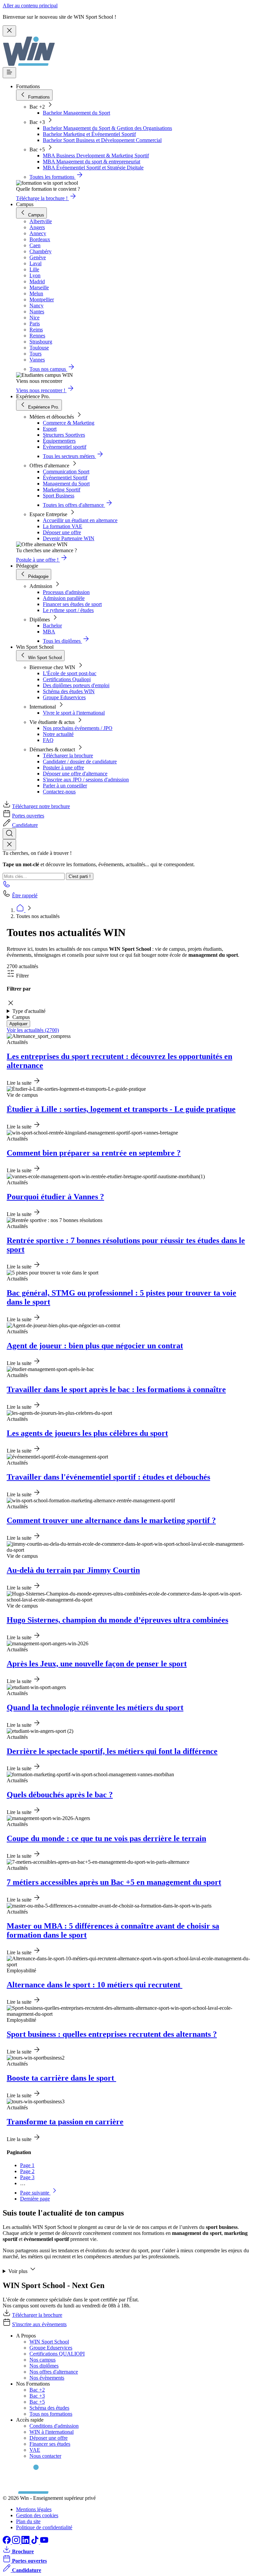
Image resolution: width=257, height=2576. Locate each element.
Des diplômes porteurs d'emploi (76, 685)
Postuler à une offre (63, 768)
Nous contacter (45, 2456)
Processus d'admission (66, 592)
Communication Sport (66, 472)
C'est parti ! (80, 876)
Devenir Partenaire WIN (69, 538)
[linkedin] (26, 2542)
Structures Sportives (64, 435)
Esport (50, 429)
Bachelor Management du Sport (76, 113)
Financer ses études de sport (72, 604)
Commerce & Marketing (69, 423)
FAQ (48, 740)
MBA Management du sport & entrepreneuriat (92, 162)
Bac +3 (37, 2396)
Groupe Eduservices (64, 697)
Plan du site (28, 2521)
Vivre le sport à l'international (74, 713)
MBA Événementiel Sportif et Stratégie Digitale (93, 168)
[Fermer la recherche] (9, 845)
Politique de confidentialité (44, 2527)
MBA (49, 632)
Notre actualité (58, 734)
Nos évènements (47, 2378)
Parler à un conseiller (65, 786)
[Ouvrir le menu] (9, 73)
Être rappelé (25, 895)
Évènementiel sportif (65, 447)
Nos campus (42, 2360)
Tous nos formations (51, 2414)
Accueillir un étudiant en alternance (80, 520)
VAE (35, 2450)
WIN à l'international (52, 2432)
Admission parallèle (64, 598)
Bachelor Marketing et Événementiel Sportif (89, 134)
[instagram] (17, 2542)
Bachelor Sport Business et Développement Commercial (102, 140)
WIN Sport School (49, 2342)
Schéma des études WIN (69, 691)
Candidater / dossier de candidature (80, 762)
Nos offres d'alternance (54, 2372)
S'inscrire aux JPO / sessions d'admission (86, 780)
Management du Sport (66, 484)
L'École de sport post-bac (70, 673)
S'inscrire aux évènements (39, 2324)
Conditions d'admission (54, 2426)
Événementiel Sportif (65, 478)
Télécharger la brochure (68, 755)
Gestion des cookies (37, 2515)
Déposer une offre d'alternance (75, 774)
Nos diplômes (44, 2366)
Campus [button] (21, 1017)
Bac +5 (37, 2402)
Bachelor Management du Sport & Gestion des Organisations (107, 128)
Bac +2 (37, 2390)
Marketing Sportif (62, 490)
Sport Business (59, 496)
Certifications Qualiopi (67, 679)
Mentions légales (34, 2509)
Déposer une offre (62, 532)
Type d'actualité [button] (29, 1011)
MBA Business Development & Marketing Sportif (96, 156)
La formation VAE (63, 526)
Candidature (25, 825)
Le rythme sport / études (68, 610)
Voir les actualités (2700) (33, 1030)
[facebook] (7, 2542)
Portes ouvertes (28, 816)
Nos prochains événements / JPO (78, 728)
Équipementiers (59, 441)
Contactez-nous (59, 792)
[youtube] (44, 2542)
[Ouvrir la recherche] (9, 834)
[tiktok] (35, 2542)
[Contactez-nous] (7, 886)
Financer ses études (50, 2444)
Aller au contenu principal (30, 6)
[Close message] (9, 31)
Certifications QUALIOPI (57, 2354)
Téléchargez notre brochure (41, 806)
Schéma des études (49, 2408)
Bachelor (52, 626)
